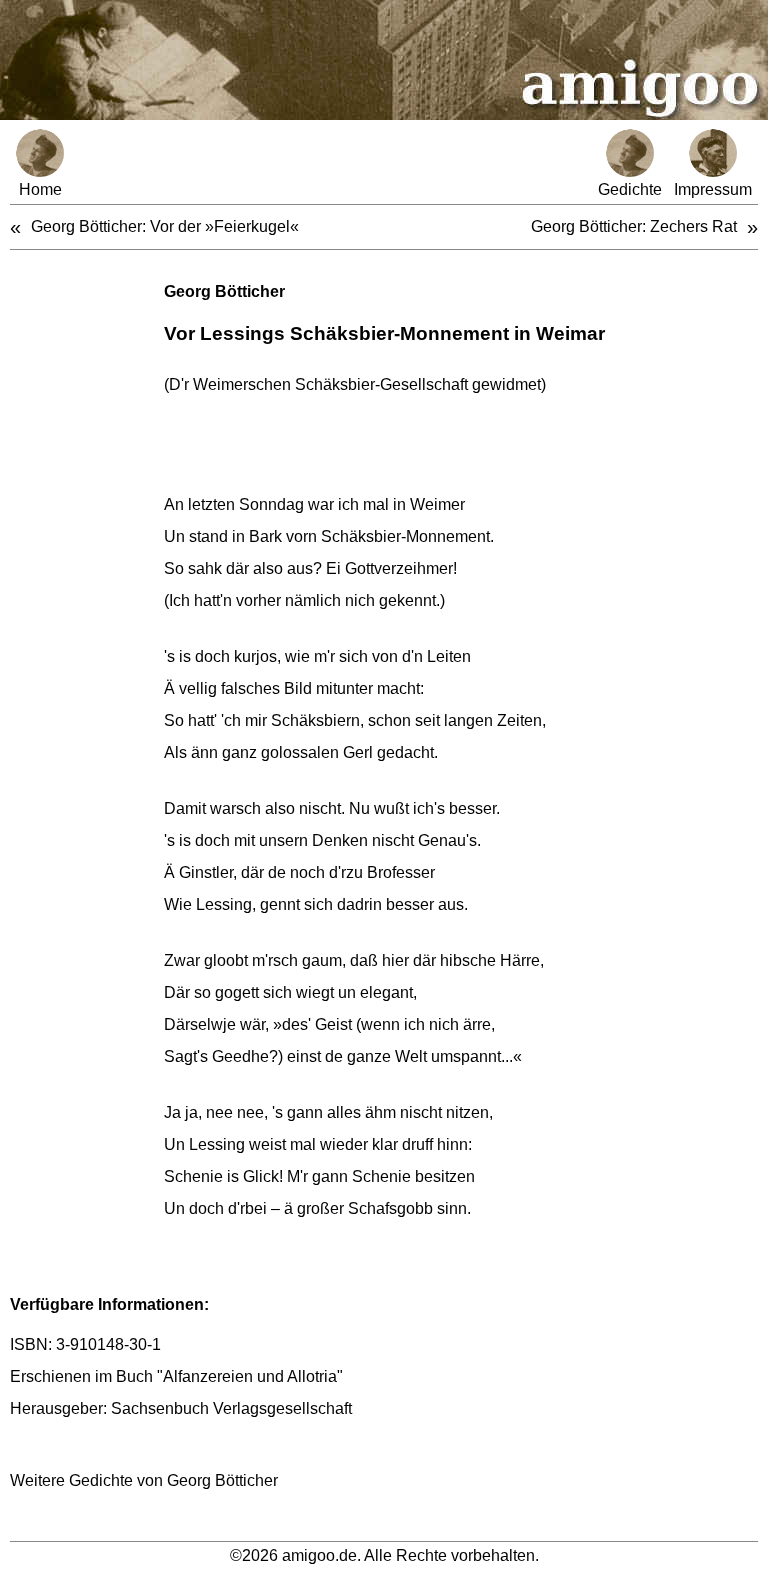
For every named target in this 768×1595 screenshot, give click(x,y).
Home (40, 189)
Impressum (713, 189)
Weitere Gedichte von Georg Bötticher (144, 1480)
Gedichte (630, 189)
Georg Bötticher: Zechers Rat (634, 226)
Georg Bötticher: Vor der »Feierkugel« (165, 226)
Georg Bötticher (224, 291)
